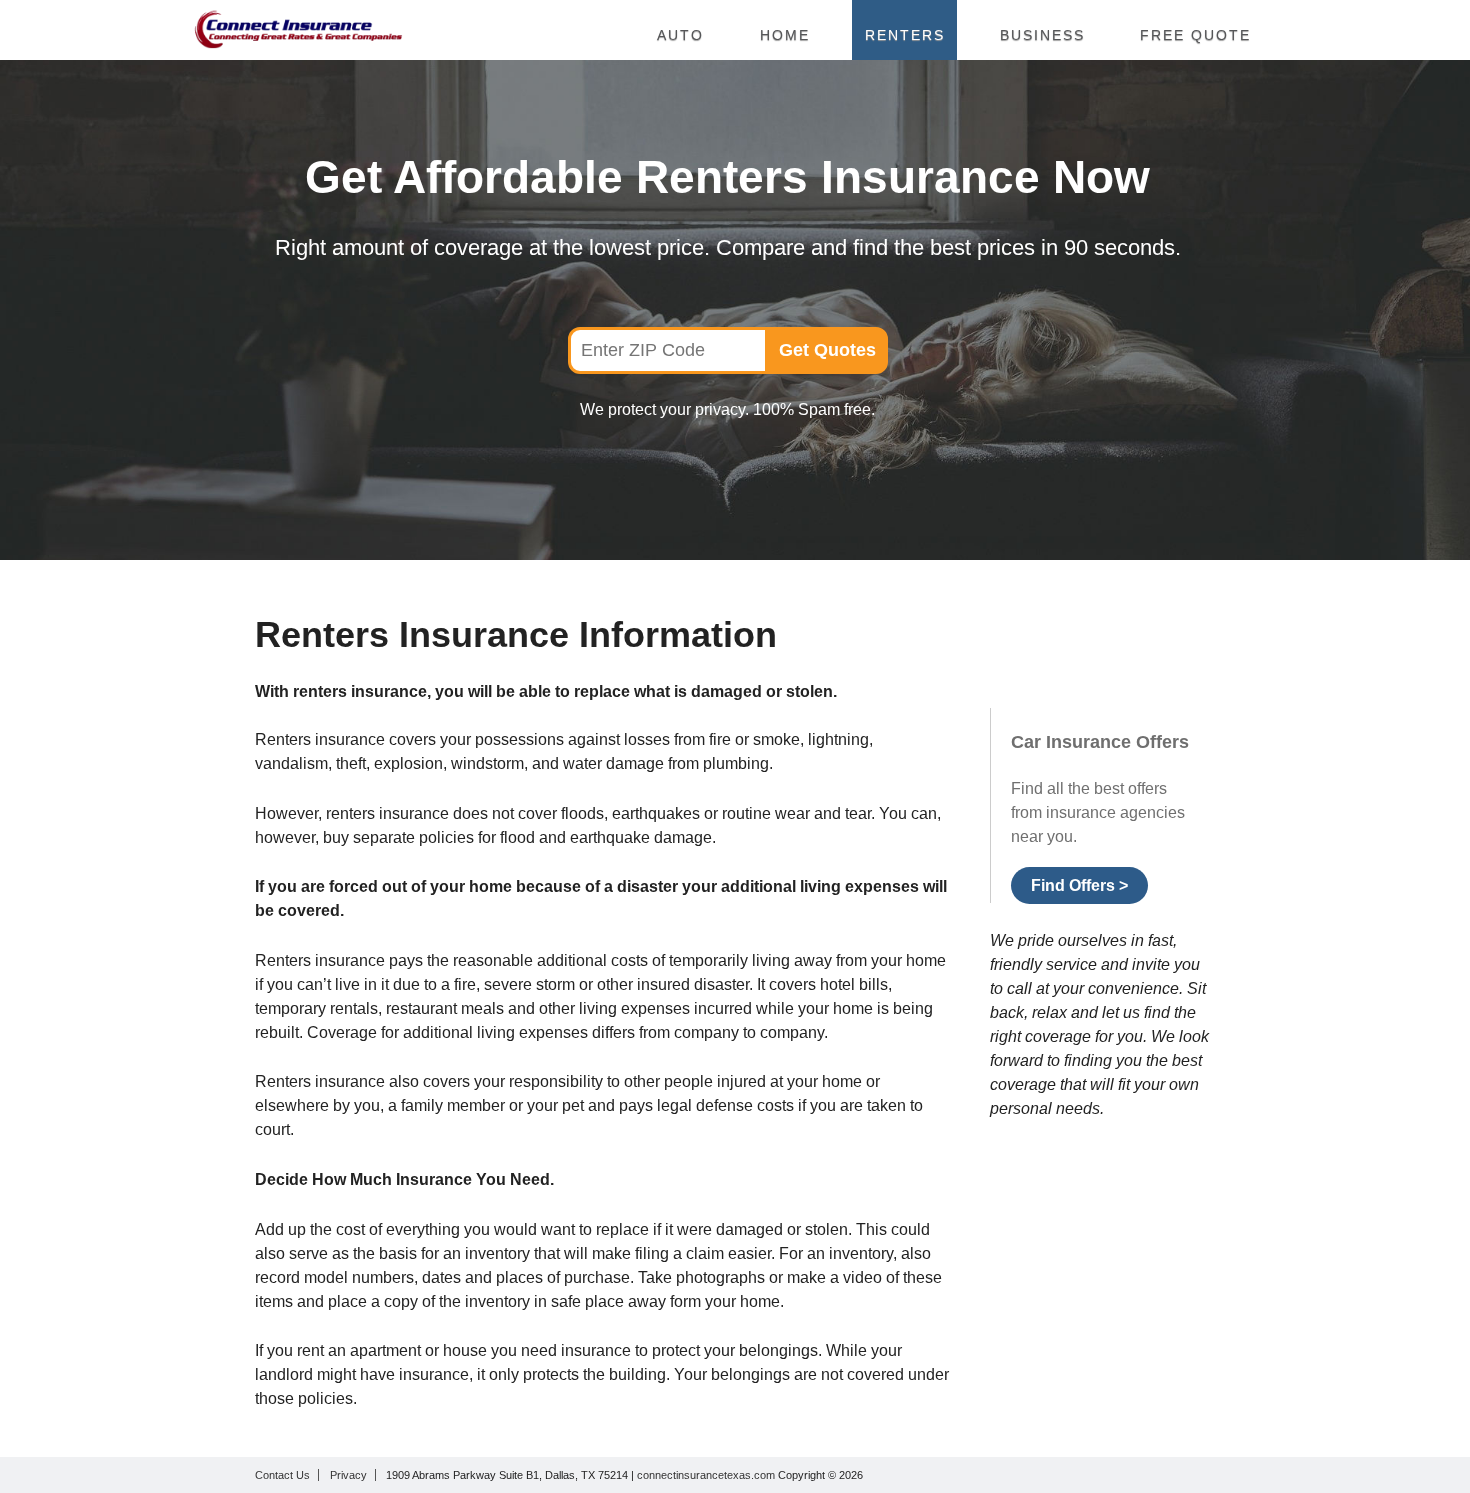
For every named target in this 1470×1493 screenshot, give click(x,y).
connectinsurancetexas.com (707, 1475)
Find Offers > (1079, 885)
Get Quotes (827, 350)
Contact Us (282, 1475)
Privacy (348, 1475)
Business (1042, 35)
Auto (680, 35)
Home (785, 35)
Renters (905, 35)
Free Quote (1195, 35)
